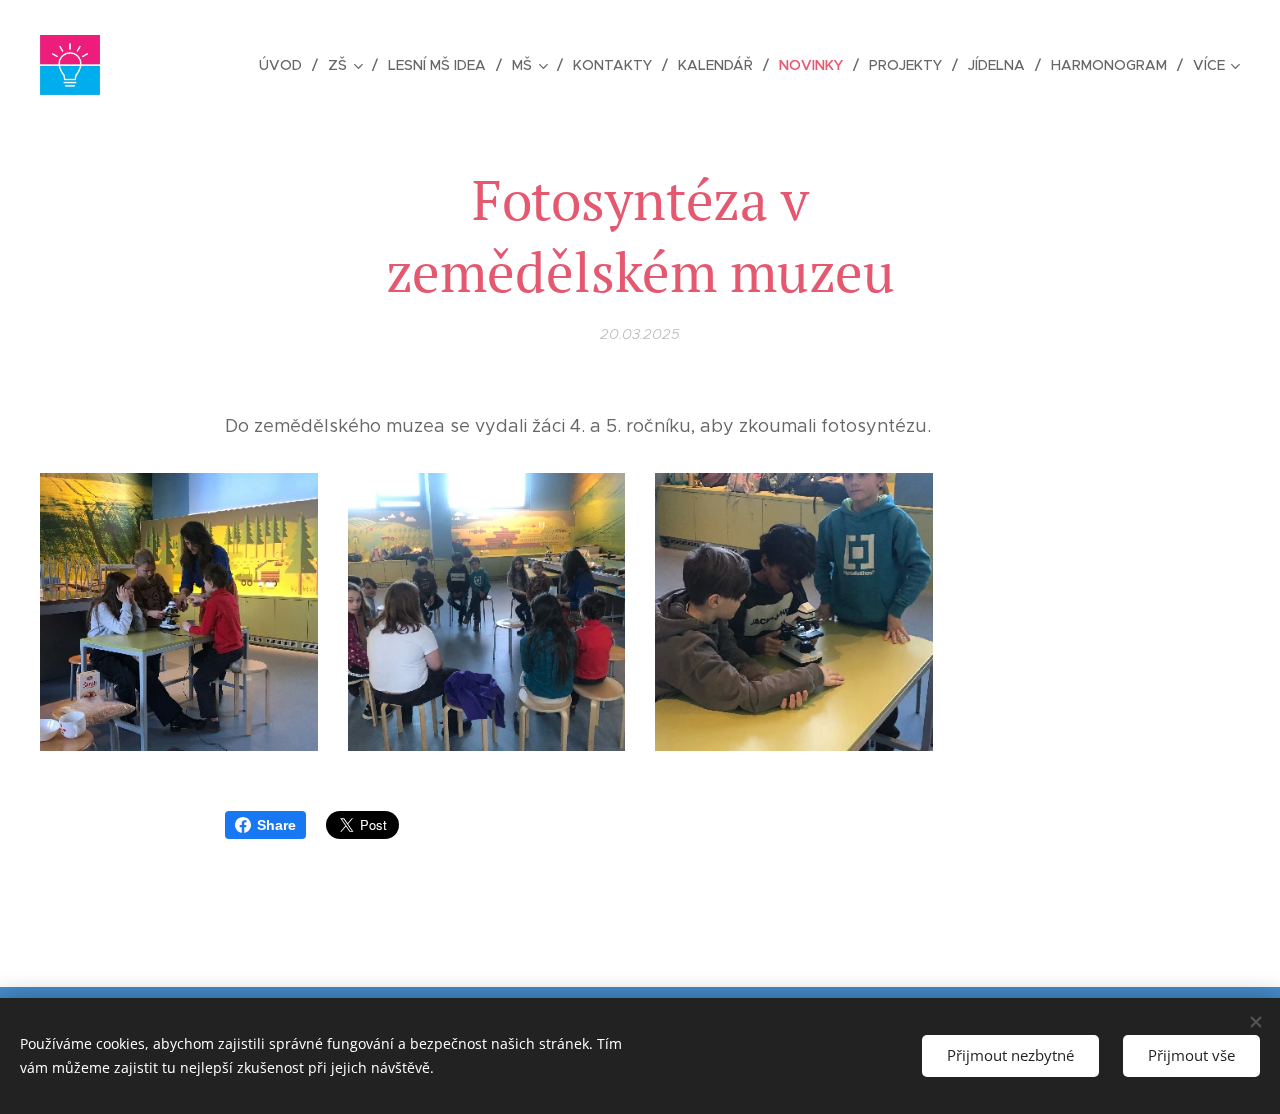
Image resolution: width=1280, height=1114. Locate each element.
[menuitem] (286, 65)
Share (276, 825)
